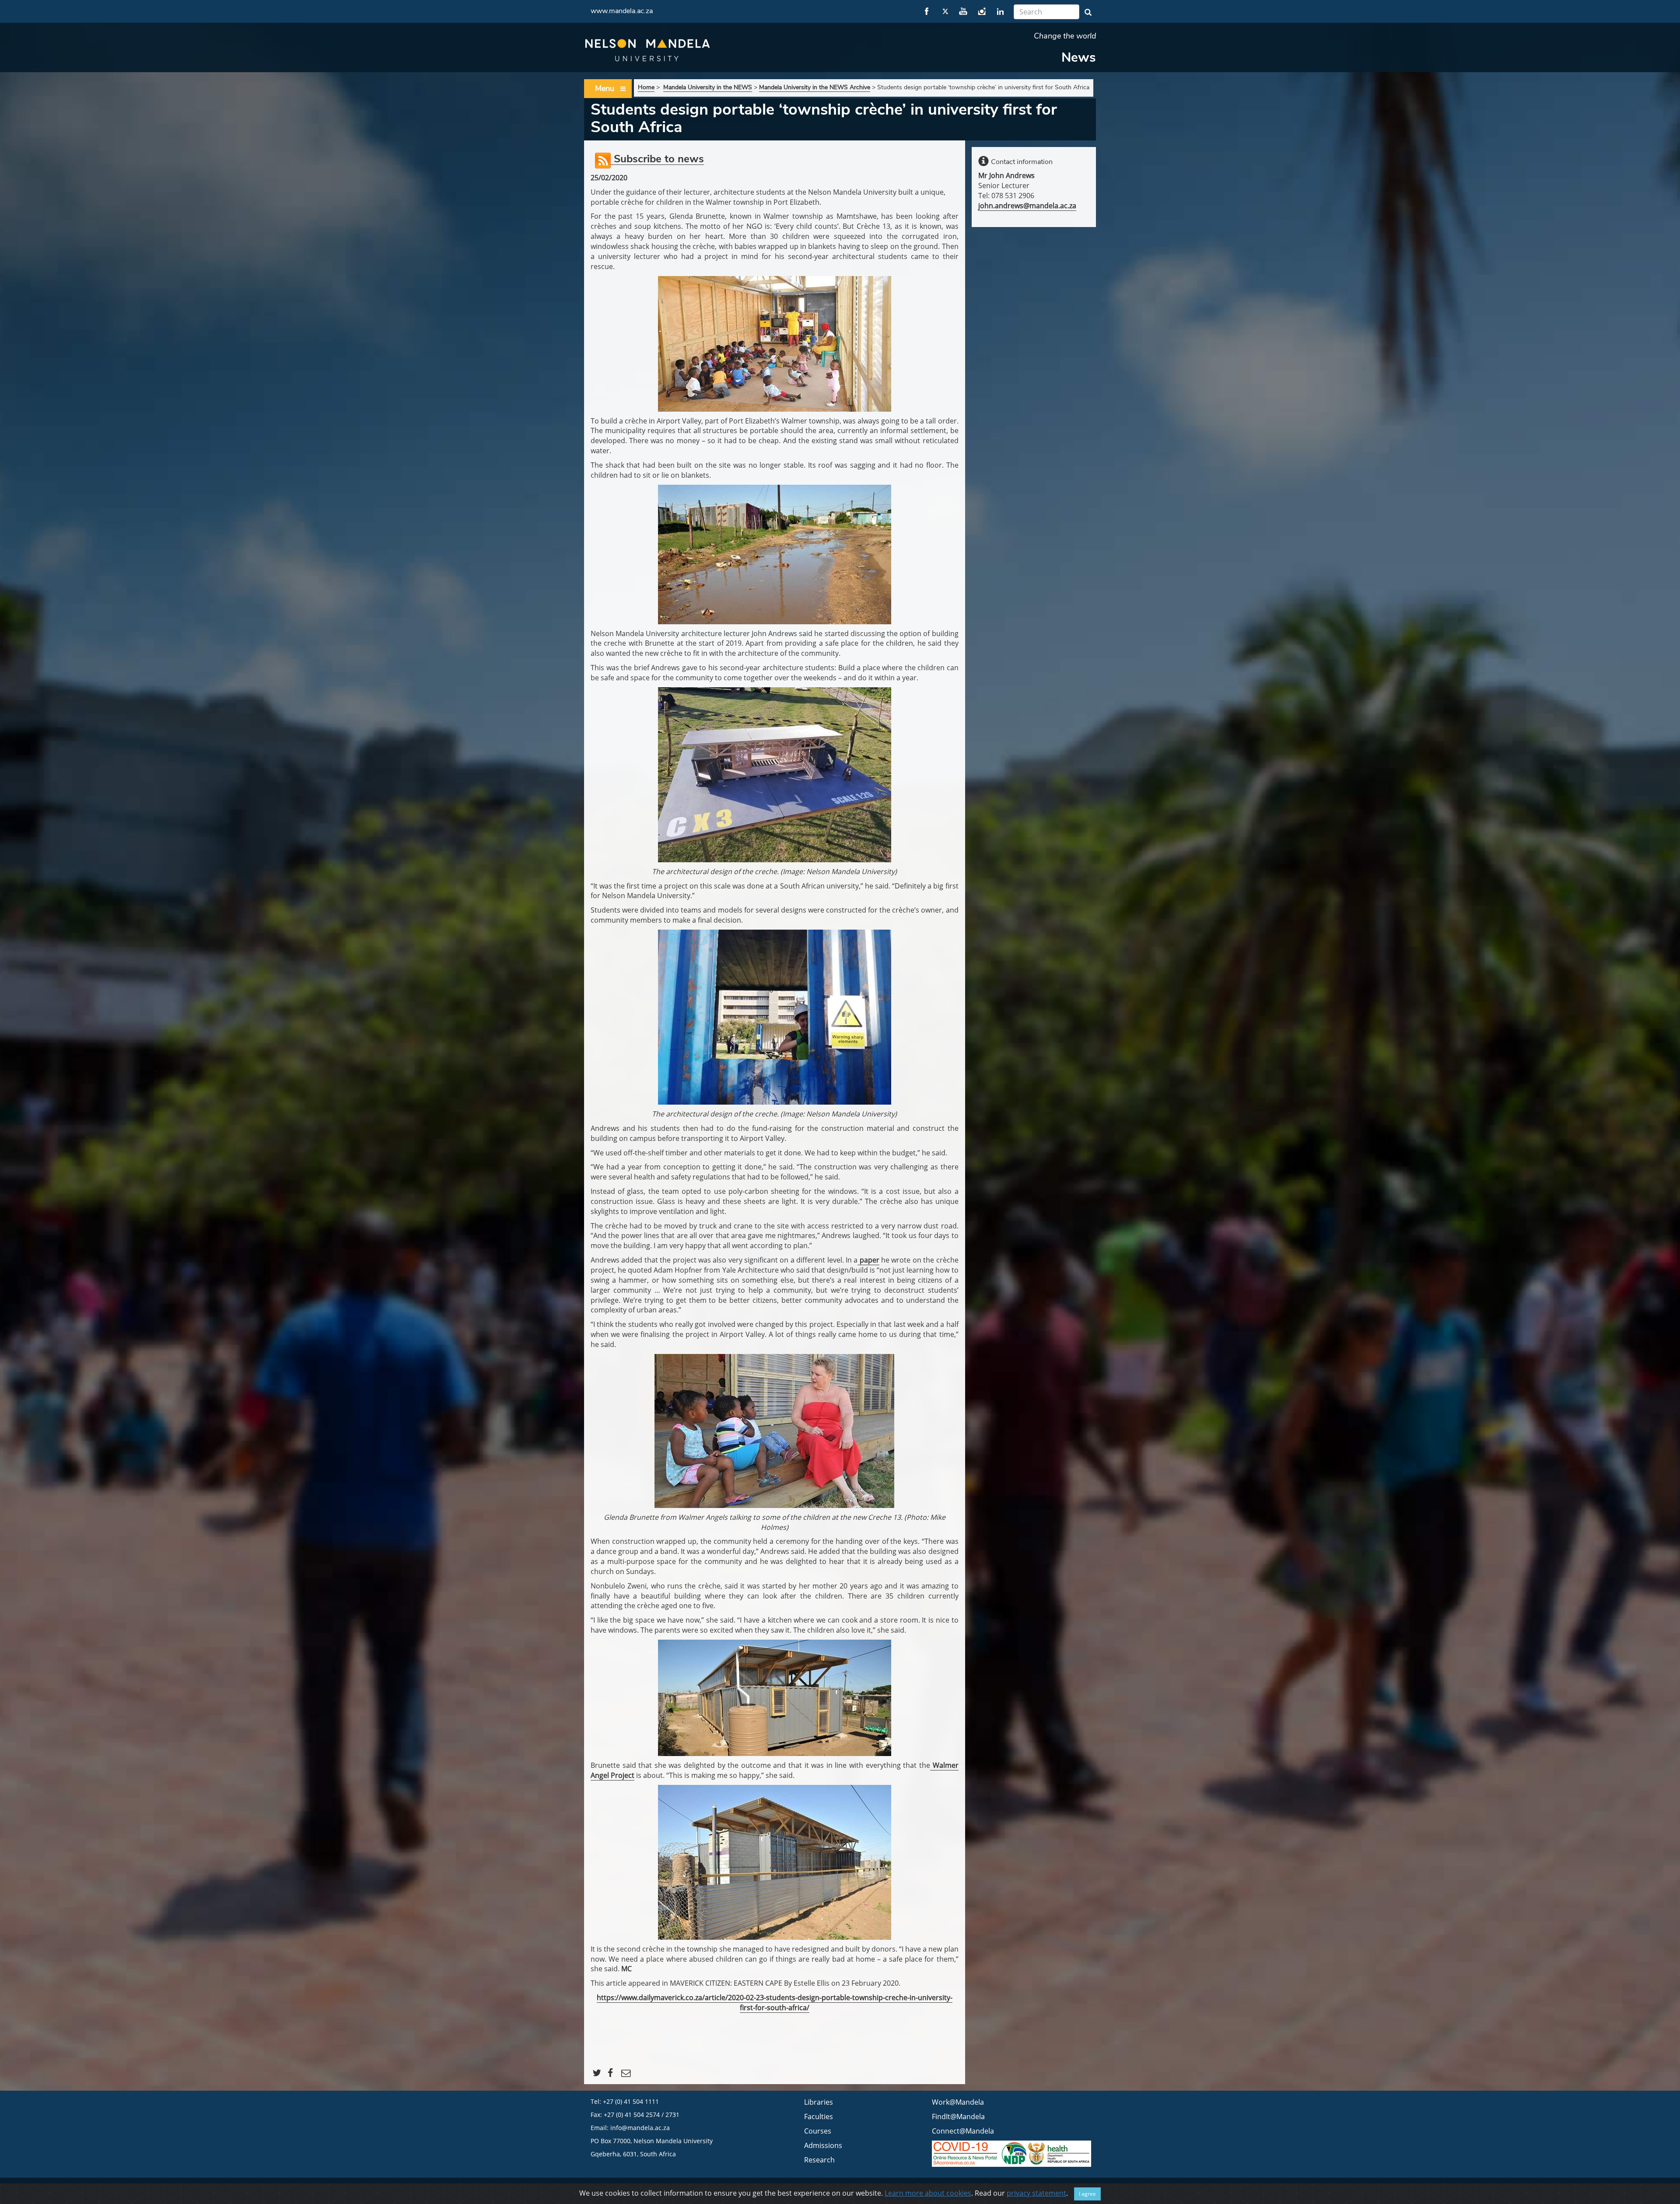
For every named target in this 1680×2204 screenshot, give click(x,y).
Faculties (819, 2117)
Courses (818, 2131)
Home (646, 87)
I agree (1087, 2194)
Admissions (823, 2145)
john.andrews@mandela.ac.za (1027, 206)
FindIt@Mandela (958, 2117)
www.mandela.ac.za (622, 11)
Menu (605, 88)
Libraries (819, 2102)
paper (868, 1260)
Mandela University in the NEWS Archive (815, 87)
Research (819, 2160)
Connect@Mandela (963, 2131)
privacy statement (1036, 2193)
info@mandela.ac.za (640, 2128)
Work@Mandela (958, 2102)
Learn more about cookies (928, 2193)
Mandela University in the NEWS (708, 87)
